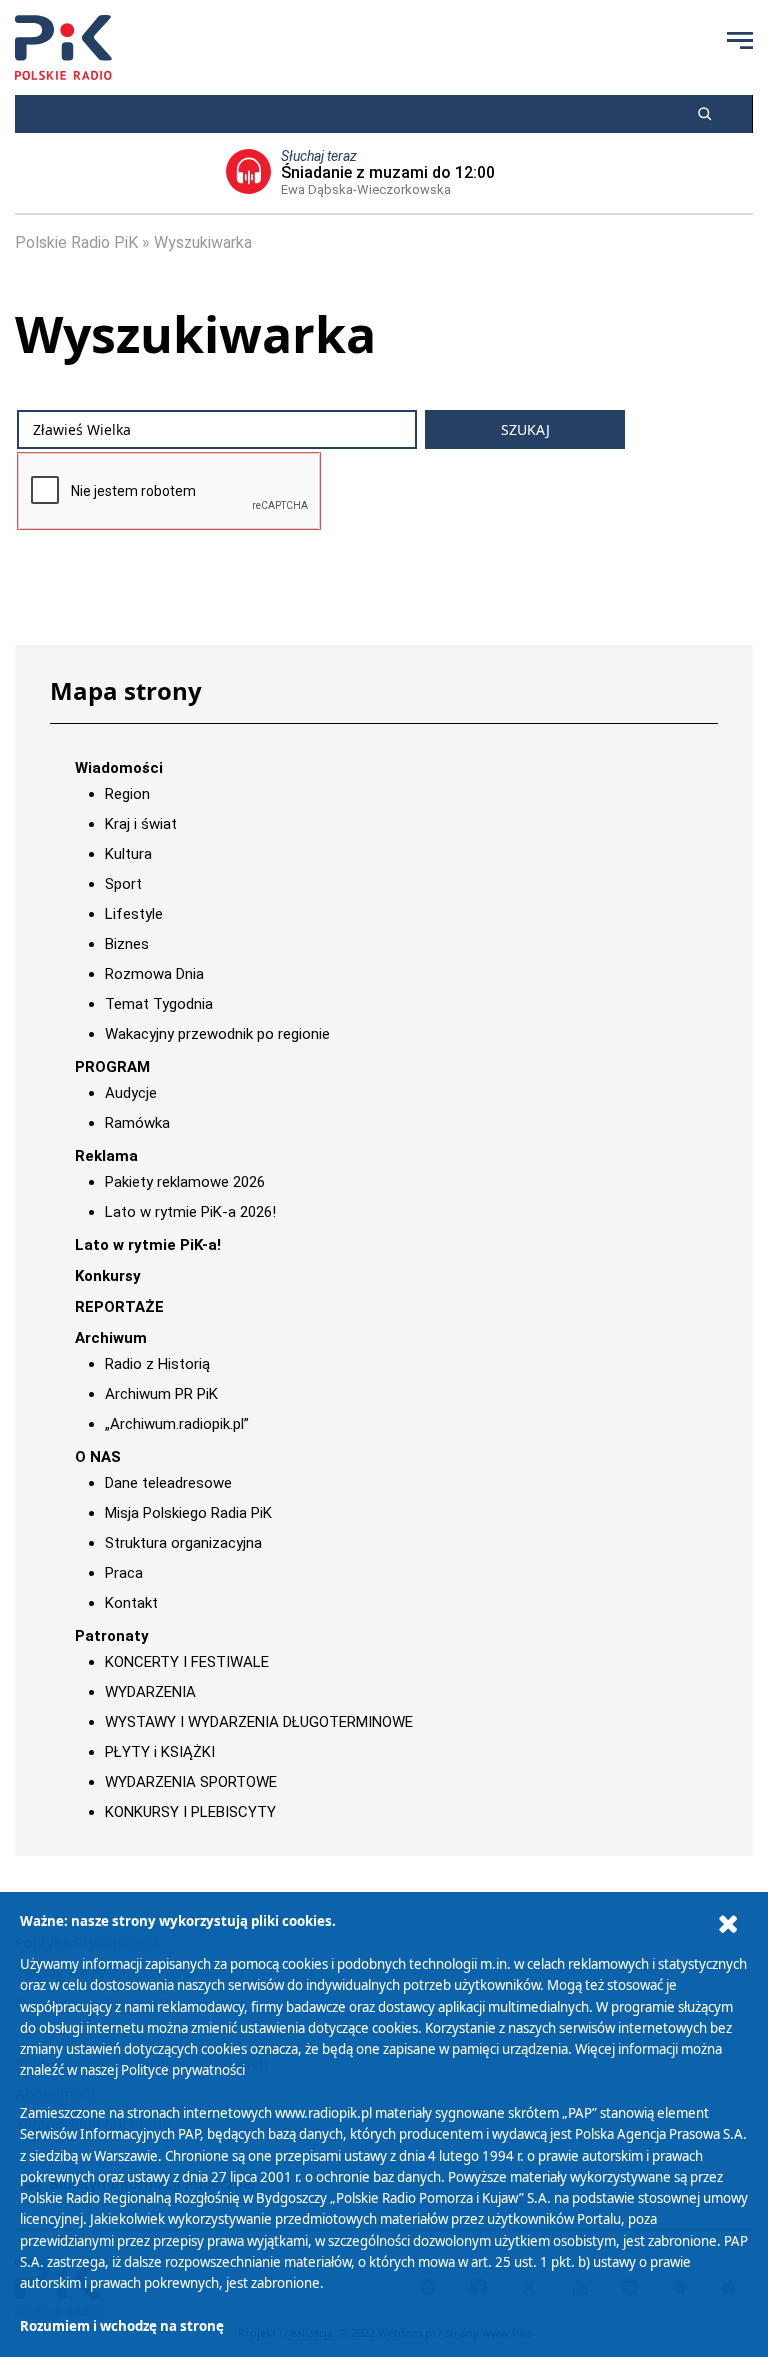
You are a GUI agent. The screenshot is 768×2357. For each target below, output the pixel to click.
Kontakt (131, 1603)
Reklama (106, 1156)
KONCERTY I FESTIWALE (187, 1662)
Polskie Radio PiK (76, 242)
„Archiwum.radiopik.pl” (177, 1424)
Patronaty (112, 1636)
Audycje (131, 1093)
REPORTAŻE (119, 1307)
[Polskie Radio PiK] (63, 47)
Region (127, 794)
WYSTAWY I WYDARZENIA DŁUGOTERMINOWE (259, 1722)
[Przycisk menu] (740, 40)
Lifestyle (134, 914)
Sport (123, 884)
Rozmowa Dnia (154, 974)
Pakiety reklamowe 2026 (185, 1182)
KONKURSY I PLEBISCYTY (190, 1812)
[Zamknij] (728, 1924)
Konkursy (108, 1276)
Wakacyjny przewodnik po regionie (217, 1034)
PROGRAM (112, 1067)
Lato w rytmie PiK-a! (148, 1245)
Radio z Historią (157, 1364)
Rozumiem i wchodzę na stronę (122, 2326)
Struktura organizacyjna (183, 1543)
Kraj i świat (141, 824)
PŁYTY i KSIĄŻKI (160, 1752)
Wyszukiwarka (203, 242)
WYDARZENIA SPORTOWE (191, 1782)
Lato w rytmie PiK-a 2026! (190, 1212)
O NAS (98, 1457)
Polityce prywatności (183, 2070)
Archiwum (111, 1338)
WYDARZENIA (150, 1692)
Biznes (127, 944)
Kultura (128, 854)
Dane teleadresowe (168, 1483)
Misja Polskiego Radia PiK (188, 1513)
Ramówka (137, 1123)
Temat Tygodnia (159, 1004)
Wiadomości (119, 768)
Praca (124, 1573)
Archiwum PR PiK (161, 1394)
